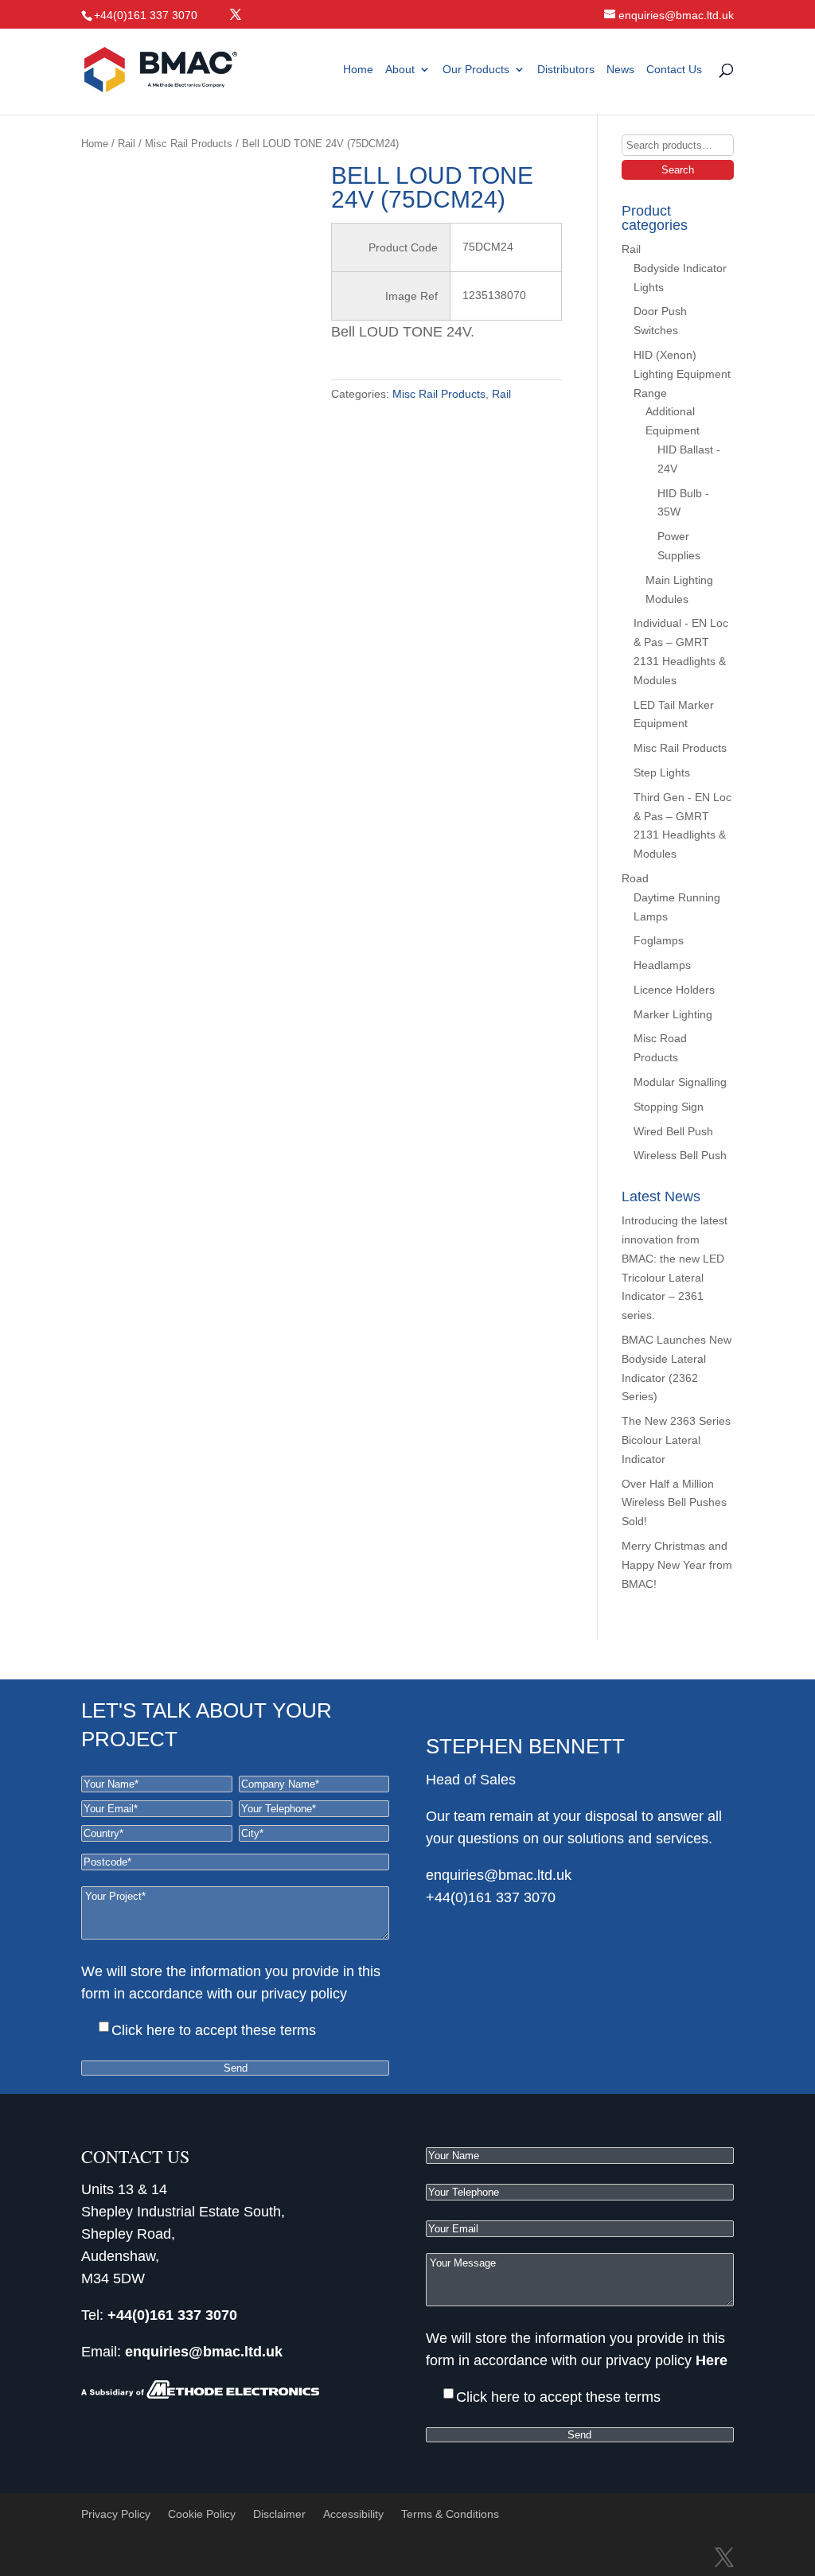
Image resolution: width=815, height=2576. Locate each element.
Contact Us (674, 70)
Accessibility (353, 2514)
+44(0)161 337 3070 (491, 1897)
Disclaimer (279, 2514)
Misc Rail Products (189, 144)
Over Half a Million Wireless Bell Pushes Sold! (674, 1503)
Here (367, 1994)
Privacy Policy (116, 2514)
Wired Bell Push (673, 1131)
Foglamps (659, 940)
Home (358, 70)
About (400, 70)
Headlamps (662, 965)
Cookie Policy (202, 2514)
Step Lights (662, 772)
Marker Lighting (673, 1014)
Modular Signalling (680, 1082)
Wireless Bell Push (680, 1155)
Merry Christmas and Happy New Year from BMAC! (677, 1565)
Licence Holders (674, 990)
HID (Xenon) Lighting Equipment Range (682, 374)
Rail (127, 144)
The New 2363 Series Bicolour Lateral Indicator (676, 1440)
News (620, 70)
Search (678, 170)
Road (635, 878)
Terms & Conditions (450, 2514)
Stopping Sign (669, 1107)
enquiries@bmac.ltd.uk (499, 1875)
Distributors (566, 70)
